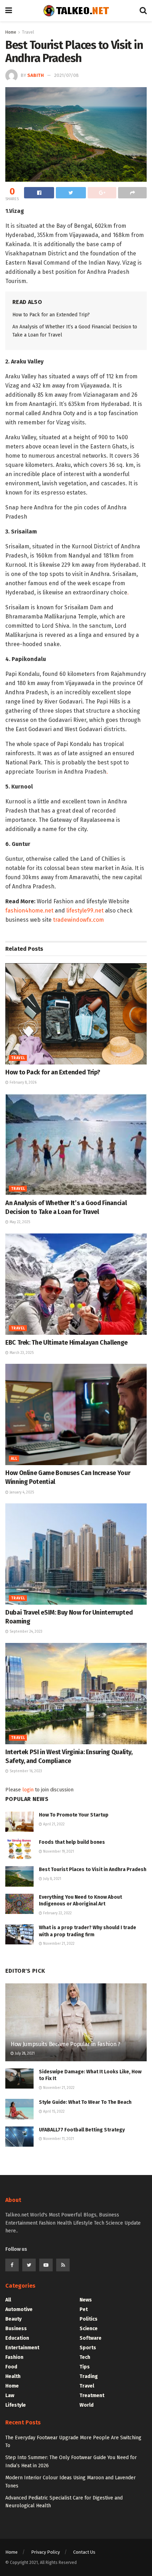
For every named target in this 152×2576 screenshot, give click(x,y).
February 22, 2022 (57, 1913)
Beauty (13, 2319)
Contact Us (84, 2552)
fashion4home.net (29, 911)
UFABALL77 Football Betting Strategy (82, 2130)
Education (17, 2338)
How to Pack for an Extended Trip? (51, 315)
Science (89, 2329)
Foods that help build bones (72, 1842)
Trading (89, 2376)
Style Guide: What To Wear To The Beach (85, 2102)
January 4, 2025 (21, 1492)
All (14, 1459)
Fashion (14, 2357)
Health (13, 2376)
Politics (89, 2319)
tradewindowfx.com (78, 920)
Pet (84, 2309)
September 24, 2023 (25, 1632)
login (28, 1790)
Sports (88, 2348)
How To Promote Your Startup (74, 1815)
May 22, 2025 (19, 1222)
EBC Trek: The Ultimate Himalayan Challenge (66, 1343)
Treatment (92, 2396)
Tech (85, 2357)
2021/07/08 (66, 75)
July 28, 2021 (24, 2054)
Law (10, 2396)
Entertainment (22, 2348)
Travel (28, 32)
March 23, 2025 (21, 1353)
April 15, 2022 (53, 2112)
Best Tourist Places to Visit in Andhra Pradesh (93, 1869)
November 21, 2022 (58, 1944)
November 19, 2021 (58, 1852)
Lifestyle (16, 2405)
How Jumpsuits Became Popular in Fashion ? (65, 2044)
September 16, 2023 (25, 1771)
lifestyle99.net (85, 911)
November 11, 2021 (58, 2139)
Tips (85, 2367)
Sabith (36, 75)
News (86, 2300)
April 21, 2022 (53, 1824)
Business (16, 2329)
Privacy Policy (45, 2552)
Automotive (19, 2309)
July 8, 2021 (52, 1879)
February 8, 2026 (22, 1083)
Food (11, 2367)
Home (11, 32)
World (87, 2405)
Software (90, 2338)
